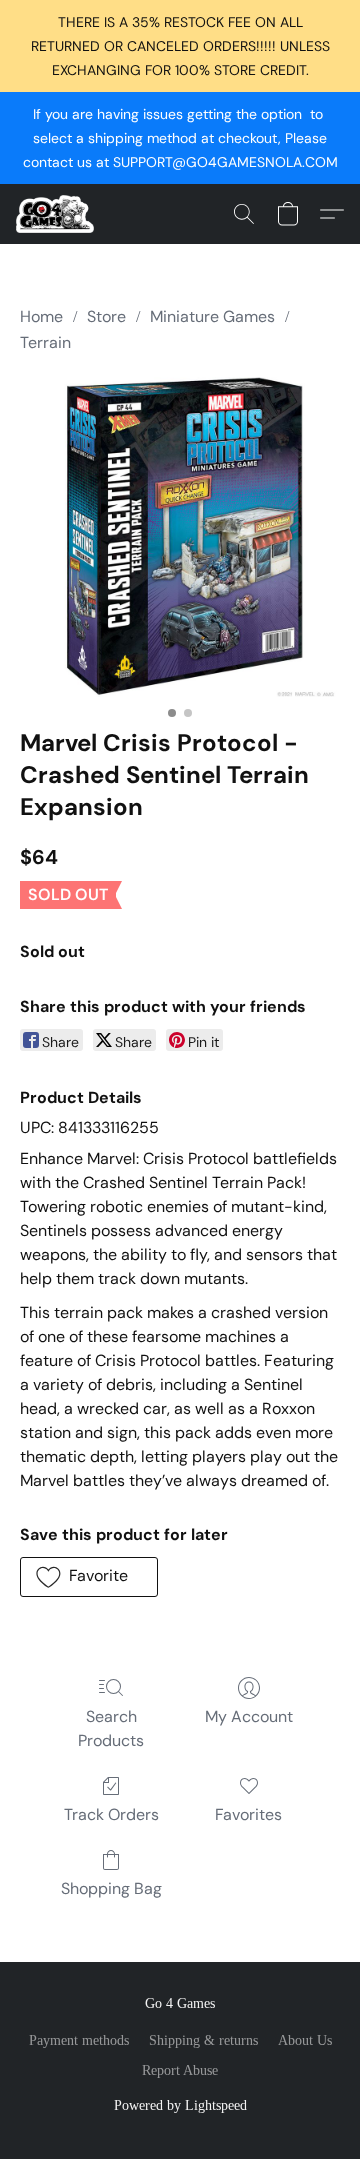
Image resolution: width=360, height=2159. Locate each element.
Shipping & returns (203, 2040)
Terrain (45, 342)
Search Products (111, 1728)
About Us (305, 2040)
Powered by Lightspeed (180, 2105)
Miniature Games (212, 316)
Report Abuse (180, 2070)
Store (106, 316)
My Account (249, 1716)
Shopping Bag (111, 1888)
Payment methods (79, 2040)
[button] (57, 214)
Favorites (248, 1814)
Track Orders (111, 1814)
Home (41, 316)
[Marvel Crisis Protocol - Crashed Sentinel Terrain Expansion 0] (180, 537)
